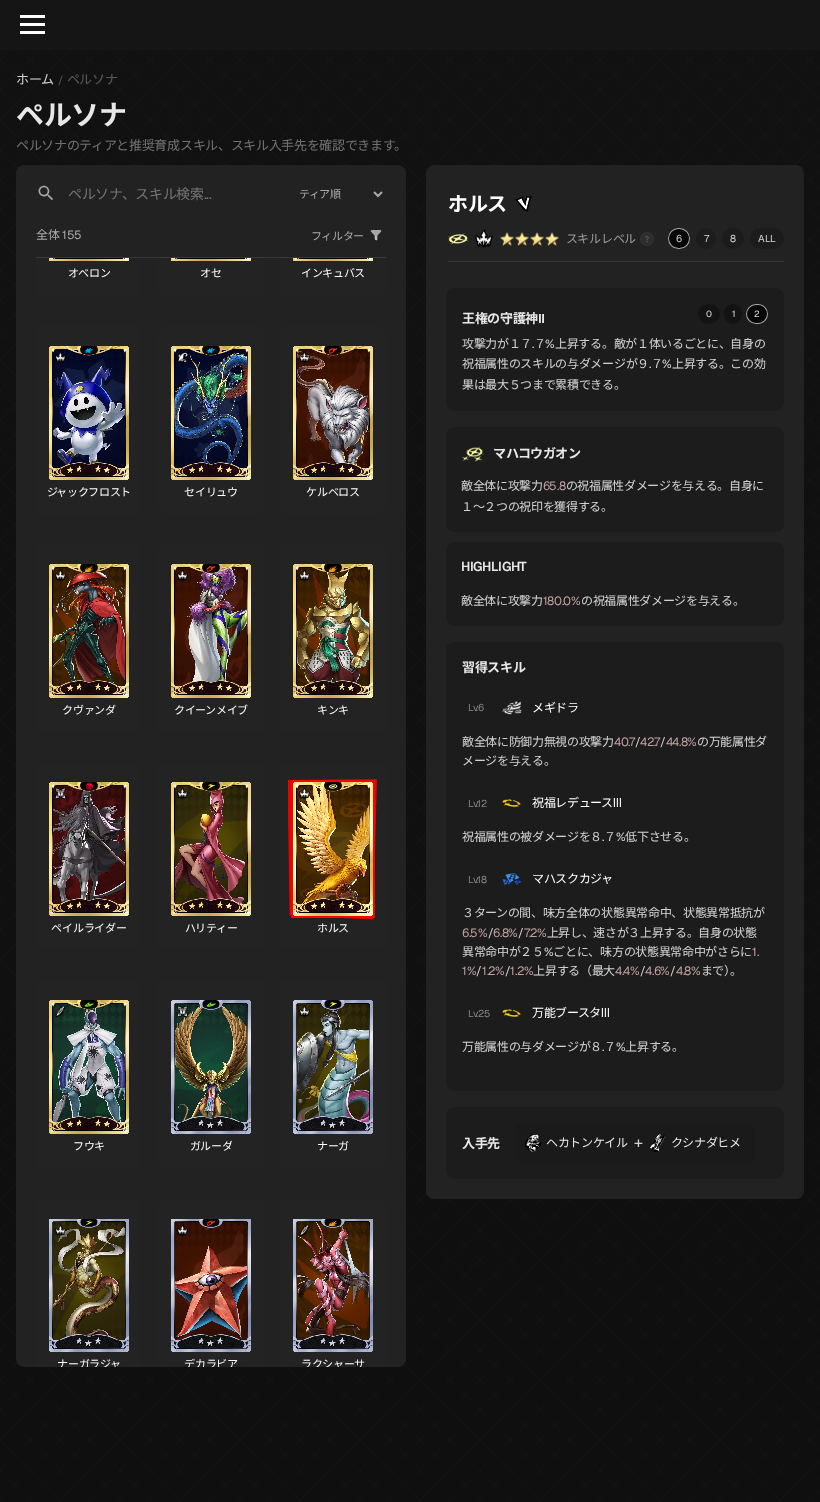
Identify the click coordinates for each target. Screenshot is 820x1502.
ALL (767, 238)
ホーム (35, 79)
